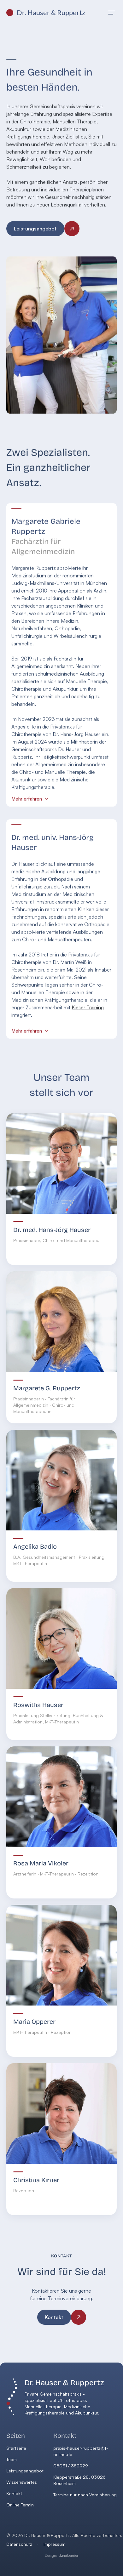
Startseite (16, 2448)
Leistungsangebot (25, 2471)
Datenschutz (19, 2544)
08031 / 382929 (71, 2466)
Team (12, 2459)
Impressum (54, 2544)
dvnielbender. (62, 2555)
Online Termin (20, 2505)
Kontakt (14, 2493)
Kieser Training (88, 1007)
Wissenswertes (22, 2482)
